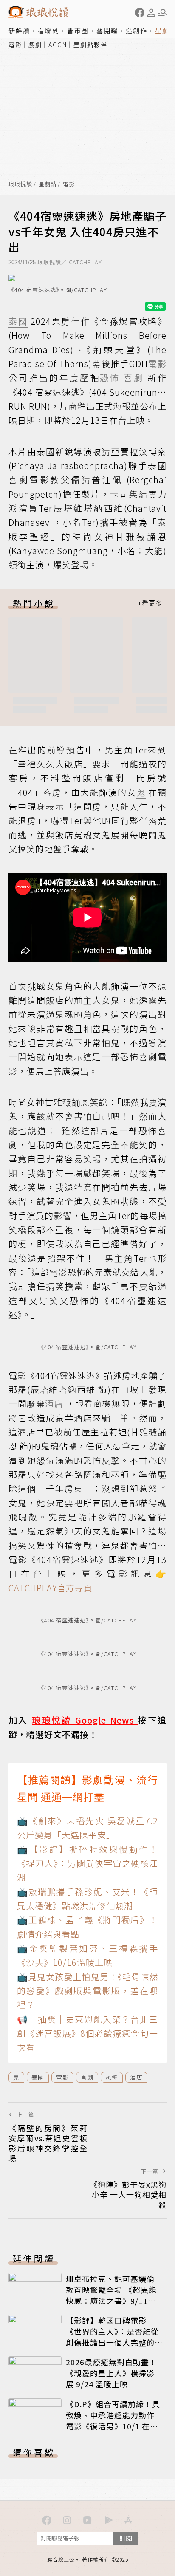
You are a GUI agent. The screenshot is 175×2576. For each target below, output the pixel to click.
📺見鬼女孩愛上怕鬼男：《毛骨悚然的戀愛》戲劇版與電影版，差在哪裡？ (87, 1991)
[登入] (151, 13)
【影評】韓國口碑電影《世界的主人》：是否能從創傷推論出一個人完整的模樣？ (112, 2337)
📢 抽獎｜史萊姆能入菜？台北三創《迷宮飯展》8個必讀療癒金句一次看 (87, 2033)
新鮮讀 (19, 30)
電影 (15, 45)
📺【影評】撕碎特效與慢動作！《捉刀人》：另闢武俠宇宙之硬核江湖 (87, 1863)
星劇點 (48, 184)
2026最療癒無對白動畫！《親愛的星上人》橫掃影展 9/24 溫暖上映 (111, 2373)
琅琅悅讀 (20, 184)
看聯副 (49, 30)
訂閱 (126, 2538)
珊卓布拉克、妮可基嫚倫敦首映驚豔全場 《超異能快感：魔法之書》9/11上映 (111, 2295)
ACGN (58, 45)
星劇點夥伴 (90, 45)
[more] (150, 603)
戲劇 (35, 45)
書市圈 (78, 30)
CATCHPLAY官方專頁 (51, 1588)
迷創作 (137, 30)
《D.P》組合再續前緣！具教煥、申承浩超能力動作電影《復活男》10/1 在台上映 (113, 2420)
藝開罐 (107, 30)
